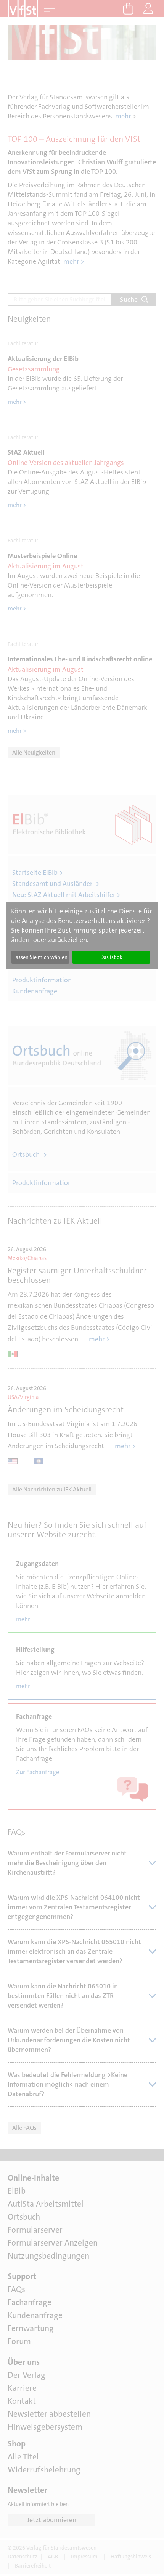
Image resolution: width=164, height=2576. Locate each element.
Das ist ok (111, 957)
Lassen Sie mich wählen (40, 957)
